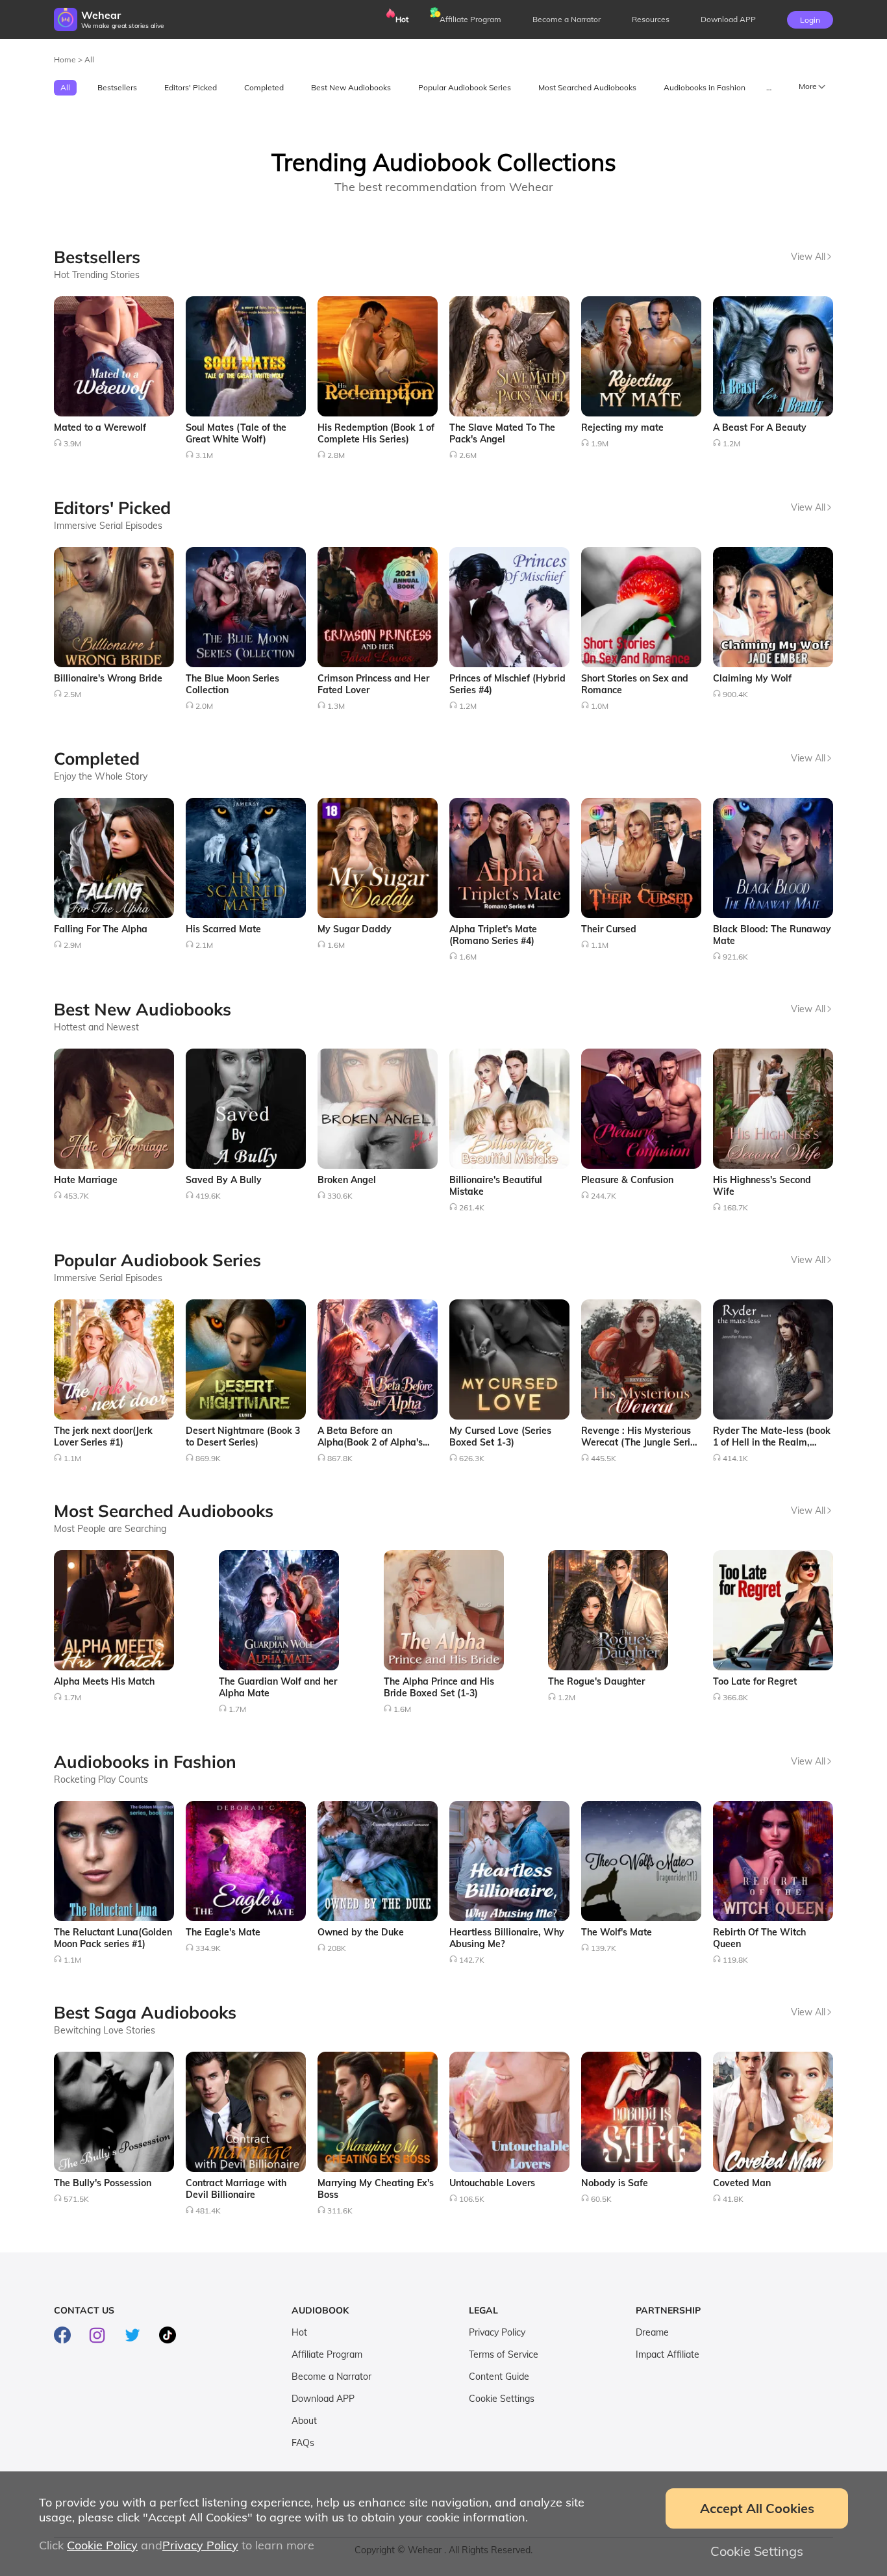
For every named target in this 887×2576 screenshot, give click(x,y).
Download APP (323, 2399)
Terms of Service (504, 2354)
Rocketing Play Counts (101, 1779)
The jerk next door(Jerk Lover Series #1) (103, 1436)
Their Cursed (609, 929)
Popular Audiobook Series (465, 87)
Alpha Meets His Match (104, 1681)
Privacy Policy (497, 2332)
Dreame (652, 2332)
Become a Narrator (567, 19)
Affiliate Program (470, 19)
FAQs (303, 2443)
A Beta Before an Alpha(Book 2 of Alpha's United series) (370, 1442)
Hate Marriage (86, 1180)
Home (66, 59)
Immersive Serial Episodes (108, 526)
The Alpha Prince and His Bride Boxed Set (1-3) (439, 1687)
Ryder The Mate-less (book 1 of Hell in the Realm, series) (772, 1442)
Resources (651, 19)
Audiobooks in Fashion (705, 87)
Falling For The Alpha (101, 929)
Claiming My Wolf (752, 678)
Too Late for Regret (755, 1681)
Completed (264, 87)
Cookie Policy (102, 2545)
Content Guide (499, 2377)
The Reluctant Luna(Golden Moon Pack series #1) (113, 1938)
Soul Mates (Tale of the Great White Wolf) (236, 433)
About (304, 2421)
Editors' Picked (191, 87)
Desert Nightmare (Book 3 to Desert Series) (243, 1436)
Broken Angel (347, 1180)
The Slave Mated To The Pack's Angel (502, 433)
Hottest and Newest (96, 1027)
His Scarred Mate (223, 929)
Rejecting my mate (622, 427)
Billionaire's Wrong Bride (108, 678)
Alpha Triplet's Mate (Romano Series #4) (493, 935)
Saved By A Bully (224, 1180)
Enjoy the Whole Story (101, 776)
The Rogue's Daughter (596, 1681)
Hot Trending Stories (97, 275)
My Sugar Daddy (355, 929)
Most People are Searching (110, 1529)
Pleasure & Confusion (627, 1180)
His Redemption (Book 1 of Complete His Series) (376, 433)
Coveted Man (742, 2183)
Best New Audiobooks (351, 87)
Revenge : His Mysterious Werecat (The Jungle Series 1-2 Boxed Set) (641, 1442)
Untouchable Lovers (492, 2183)
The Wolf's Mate (617, 1932)
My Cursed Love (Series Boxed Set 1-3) (500, 1436)
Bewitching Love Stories (105, 2030)
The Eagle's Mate (223, 1932)
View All (808, 257)
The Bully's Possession (103, 2183)
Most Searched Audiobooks (587, 87)
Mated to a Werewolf (100, 427)
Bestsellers (117, 87)
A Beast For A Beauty (760, 427)
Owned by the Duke (361, 1932)
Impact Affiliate (668, 2354)
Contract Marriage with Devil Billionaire (236, 2189)
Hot (402, 19)
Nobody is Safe (615, 2183)
